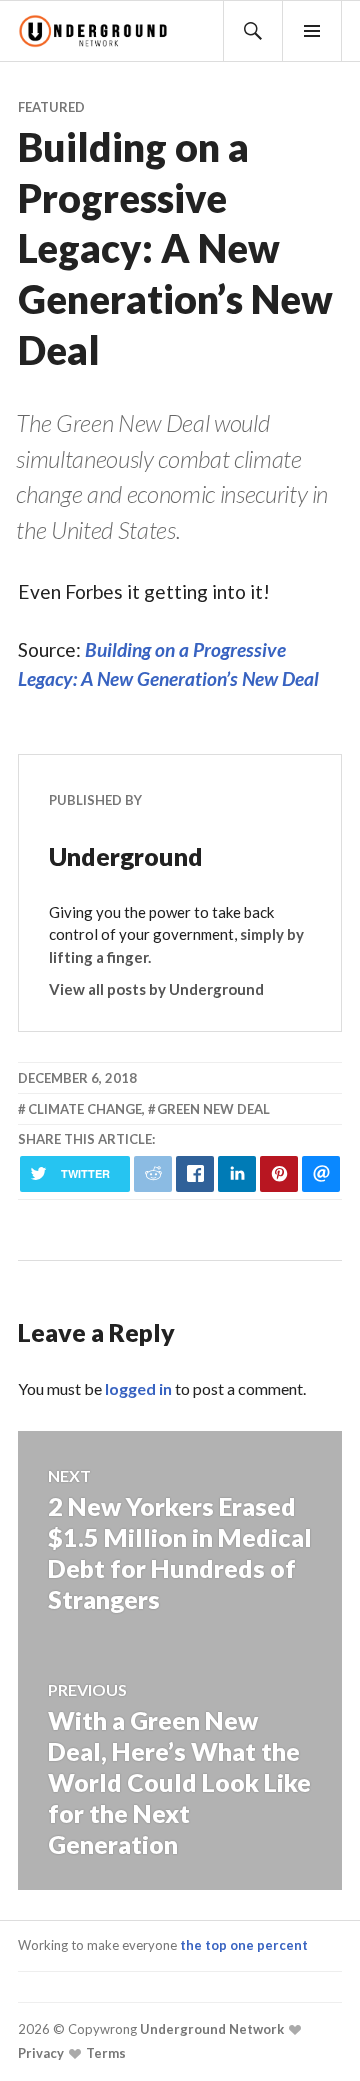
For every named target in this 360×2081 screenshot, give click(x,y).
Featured (51, 107)
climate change (85, 1109)
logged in (138, 1388)
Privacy (41, 2053)
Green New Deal (213, 1109)
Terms (104, 2053)
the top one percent (244, 1945)
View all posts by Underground (156, 989)
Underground (126, 856)
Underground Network (210, 2029)
